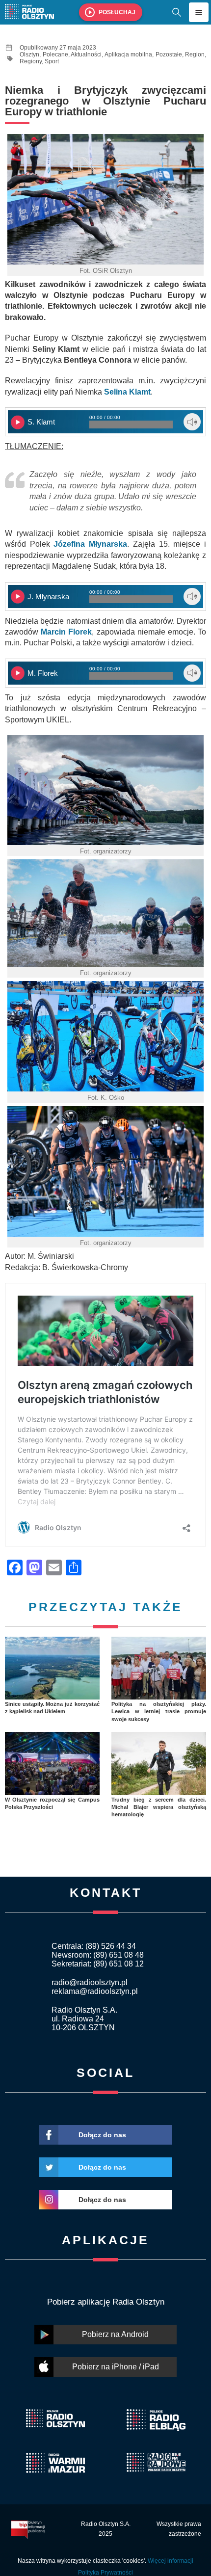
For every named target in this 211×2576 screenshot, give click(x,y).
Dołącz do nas (102, 2135)
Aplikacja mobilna (129, 54)
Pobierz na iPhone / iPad (116, 2367)
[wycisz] (192, 422)
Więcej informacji (171, 2561)
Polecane (55, 54)
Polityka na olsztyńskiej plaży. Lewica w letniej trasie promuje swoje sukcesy (159, 1712)
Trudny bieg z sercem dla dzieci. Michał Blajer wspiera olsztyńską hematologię (159, 1807)
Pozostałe (169, 54)
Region (195, 54)
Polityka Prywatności (105, 2573)
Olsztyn (29, 54)
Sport (52, 61)
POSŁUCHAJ (117, 12)
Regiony (31, 61)
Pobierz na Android (115, 2334)
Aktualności (86, 54)
